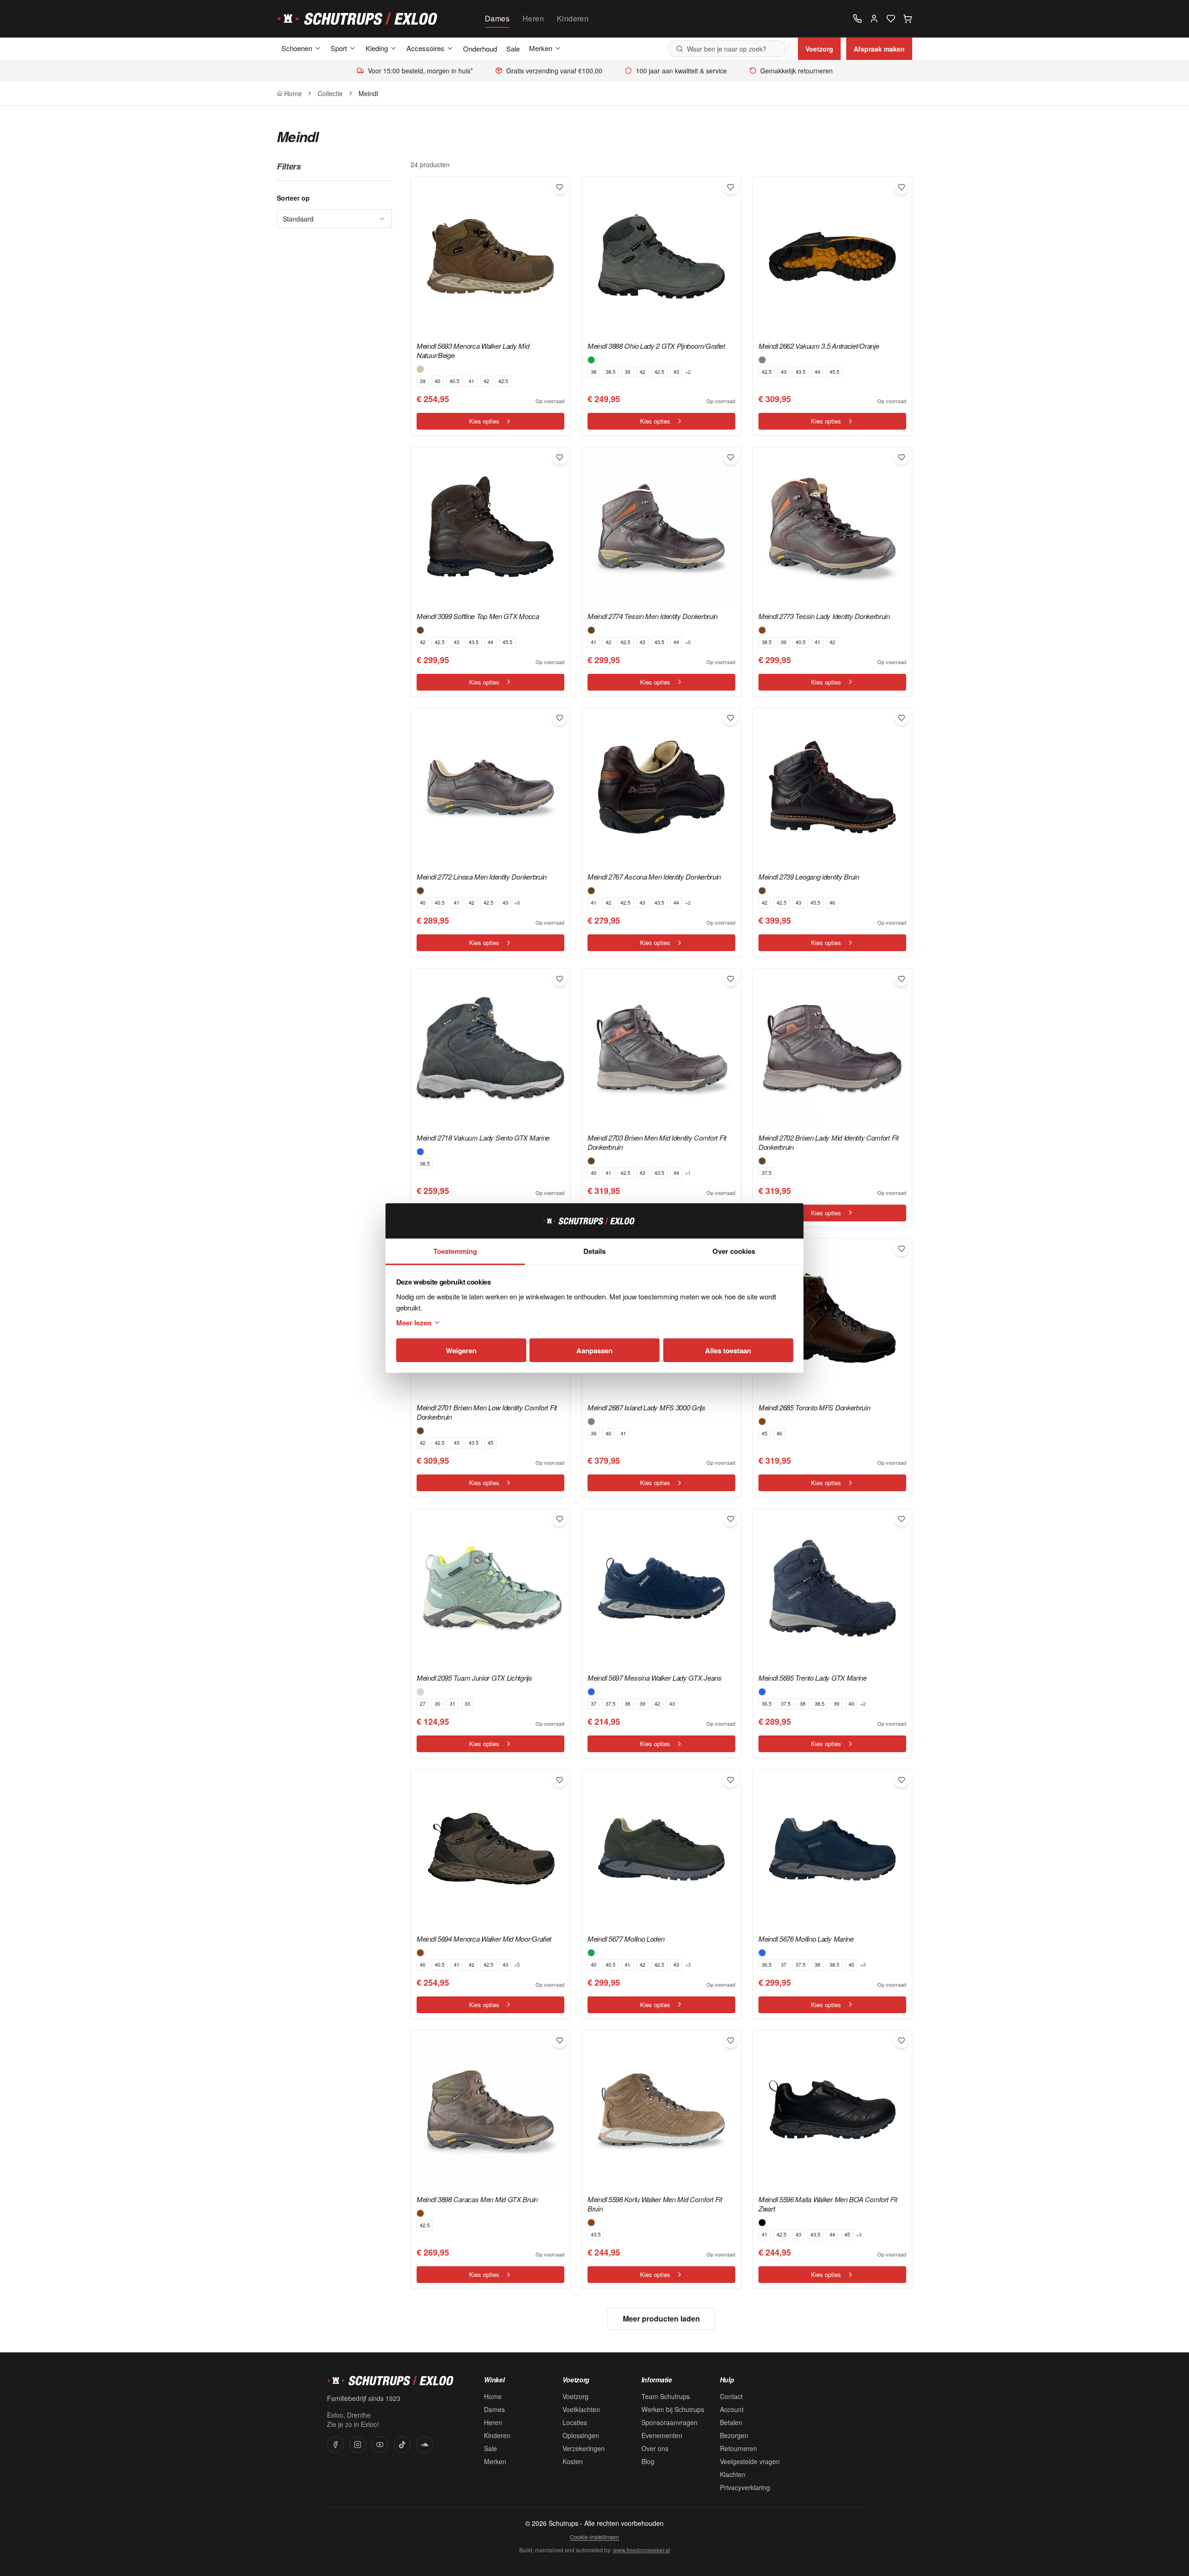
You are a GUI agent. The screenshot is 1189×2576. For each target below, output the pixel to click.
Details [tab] (594, 1251)
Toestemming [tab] (455, 1251)
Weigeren (461, 1350)
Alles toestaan (728, 1350)
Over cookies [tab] (734, 1251)
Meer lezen (414, 1323)
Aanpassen (594, 1350)
